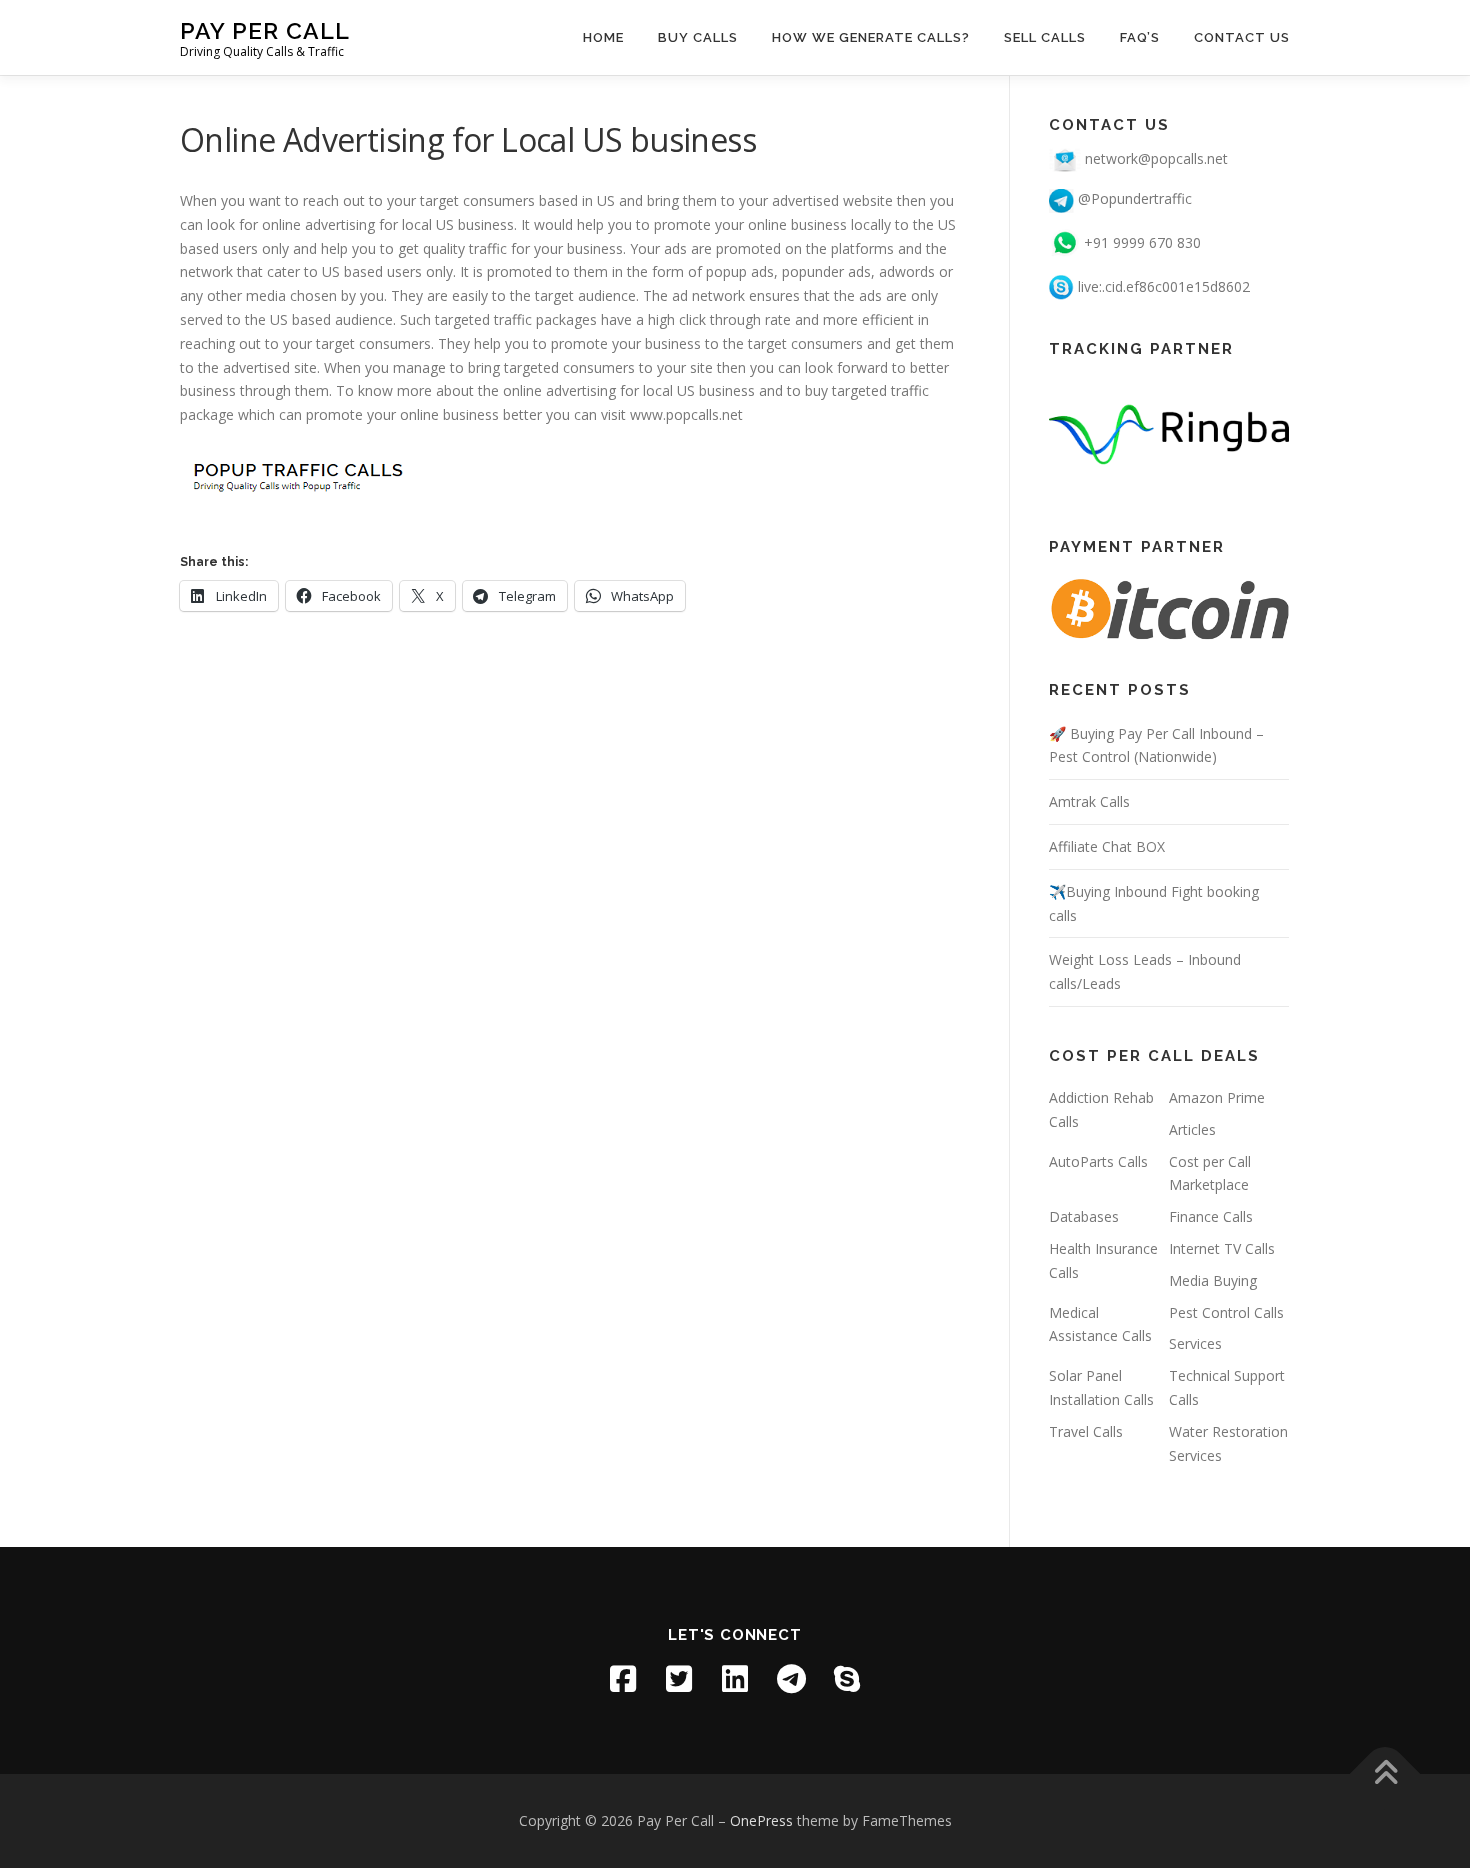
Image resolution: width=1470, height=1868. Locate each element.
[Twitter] (679, 1679)
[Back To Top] (1385, 1774)
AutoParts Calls (1098, 1161)
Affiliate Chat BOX (1107, 846)
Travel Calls (1086, 1431)
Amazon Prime (1217, 1097)
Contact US (1242, 37)
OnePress (761, 1820)
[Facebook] (623, 1679)
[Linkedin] (735, 1679)
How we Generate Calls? (871, 37)
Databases (1084, 1216)
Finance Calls (1211, 1216)
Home (603, 37)
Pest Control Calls (1226, 1312)
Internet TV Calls (1222, 1248)
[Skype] (847, 1679)
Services (1195, 1343)
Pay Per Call (265, 30)
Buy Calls (698, 37)
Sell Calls (1045, 37)
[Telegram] (791, 1679)
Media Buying (1213, 1280)
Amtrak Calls (1089, 801)
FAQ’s (1140, 37)
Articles (1192, 1129)
